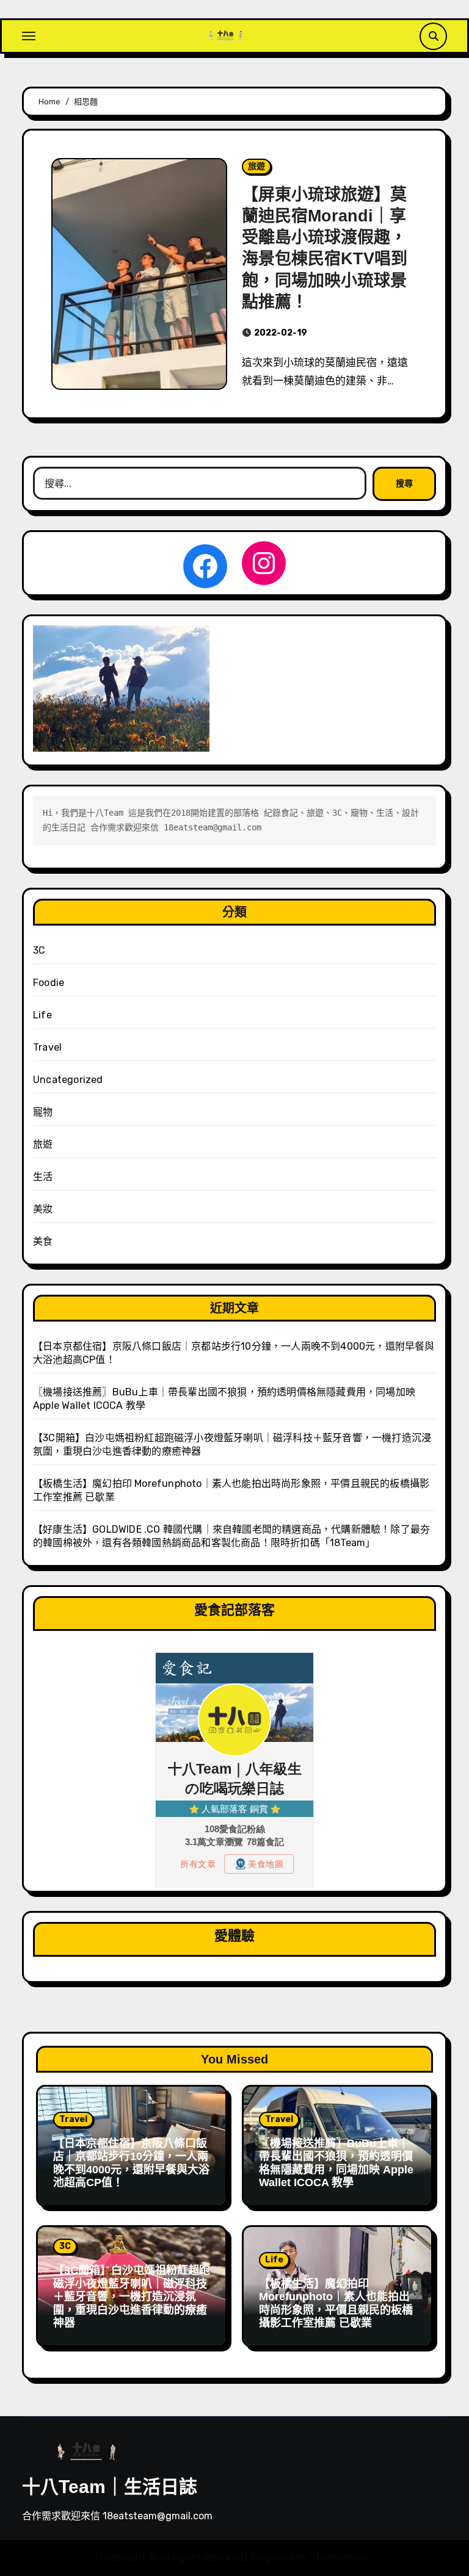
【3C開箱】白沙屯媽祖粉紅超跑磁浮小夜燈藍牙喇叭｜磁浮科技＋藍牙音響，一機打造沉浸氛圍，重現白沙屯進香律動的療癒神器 (132, 2297)
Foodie (49, 983)
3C (39, 950)
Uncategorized (68, 1080)
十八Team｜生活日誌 (110, 2487)
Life (42, 1015)
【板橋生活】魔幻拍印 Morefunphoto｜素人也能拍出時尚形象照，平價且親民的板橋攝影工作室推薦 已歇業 (336, 2304)
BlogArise (272, 2557)
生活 (43, 1177)
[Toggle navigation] (29, 36)
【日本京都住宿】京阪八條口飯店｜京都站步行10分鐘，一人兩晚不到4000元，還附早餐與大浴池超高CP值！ (131, 2163)
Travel (47, 1047)
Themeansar (339, 2557)
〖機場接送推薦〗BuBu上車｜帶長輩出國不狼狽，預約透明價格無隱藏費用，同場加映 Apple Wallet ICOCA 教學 (336, 2163)
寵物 (43, 1112)
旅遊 (256, 166)
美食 (43, 1241)
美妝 (43, 1209)
